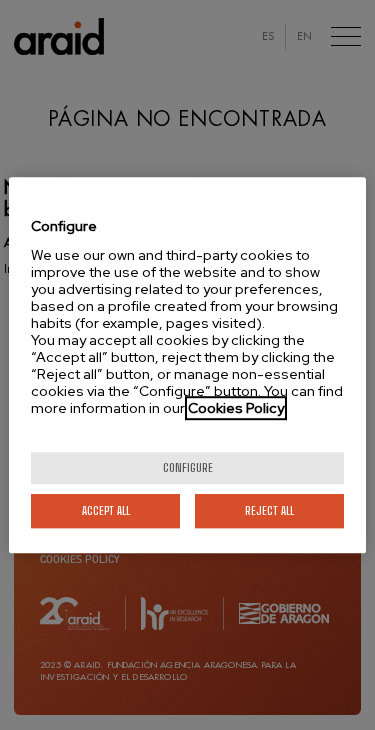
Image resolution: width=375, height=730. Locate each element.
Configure (188, 467)
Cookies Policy (236, 408)
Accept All (106, 510)
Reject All (269, 510)
